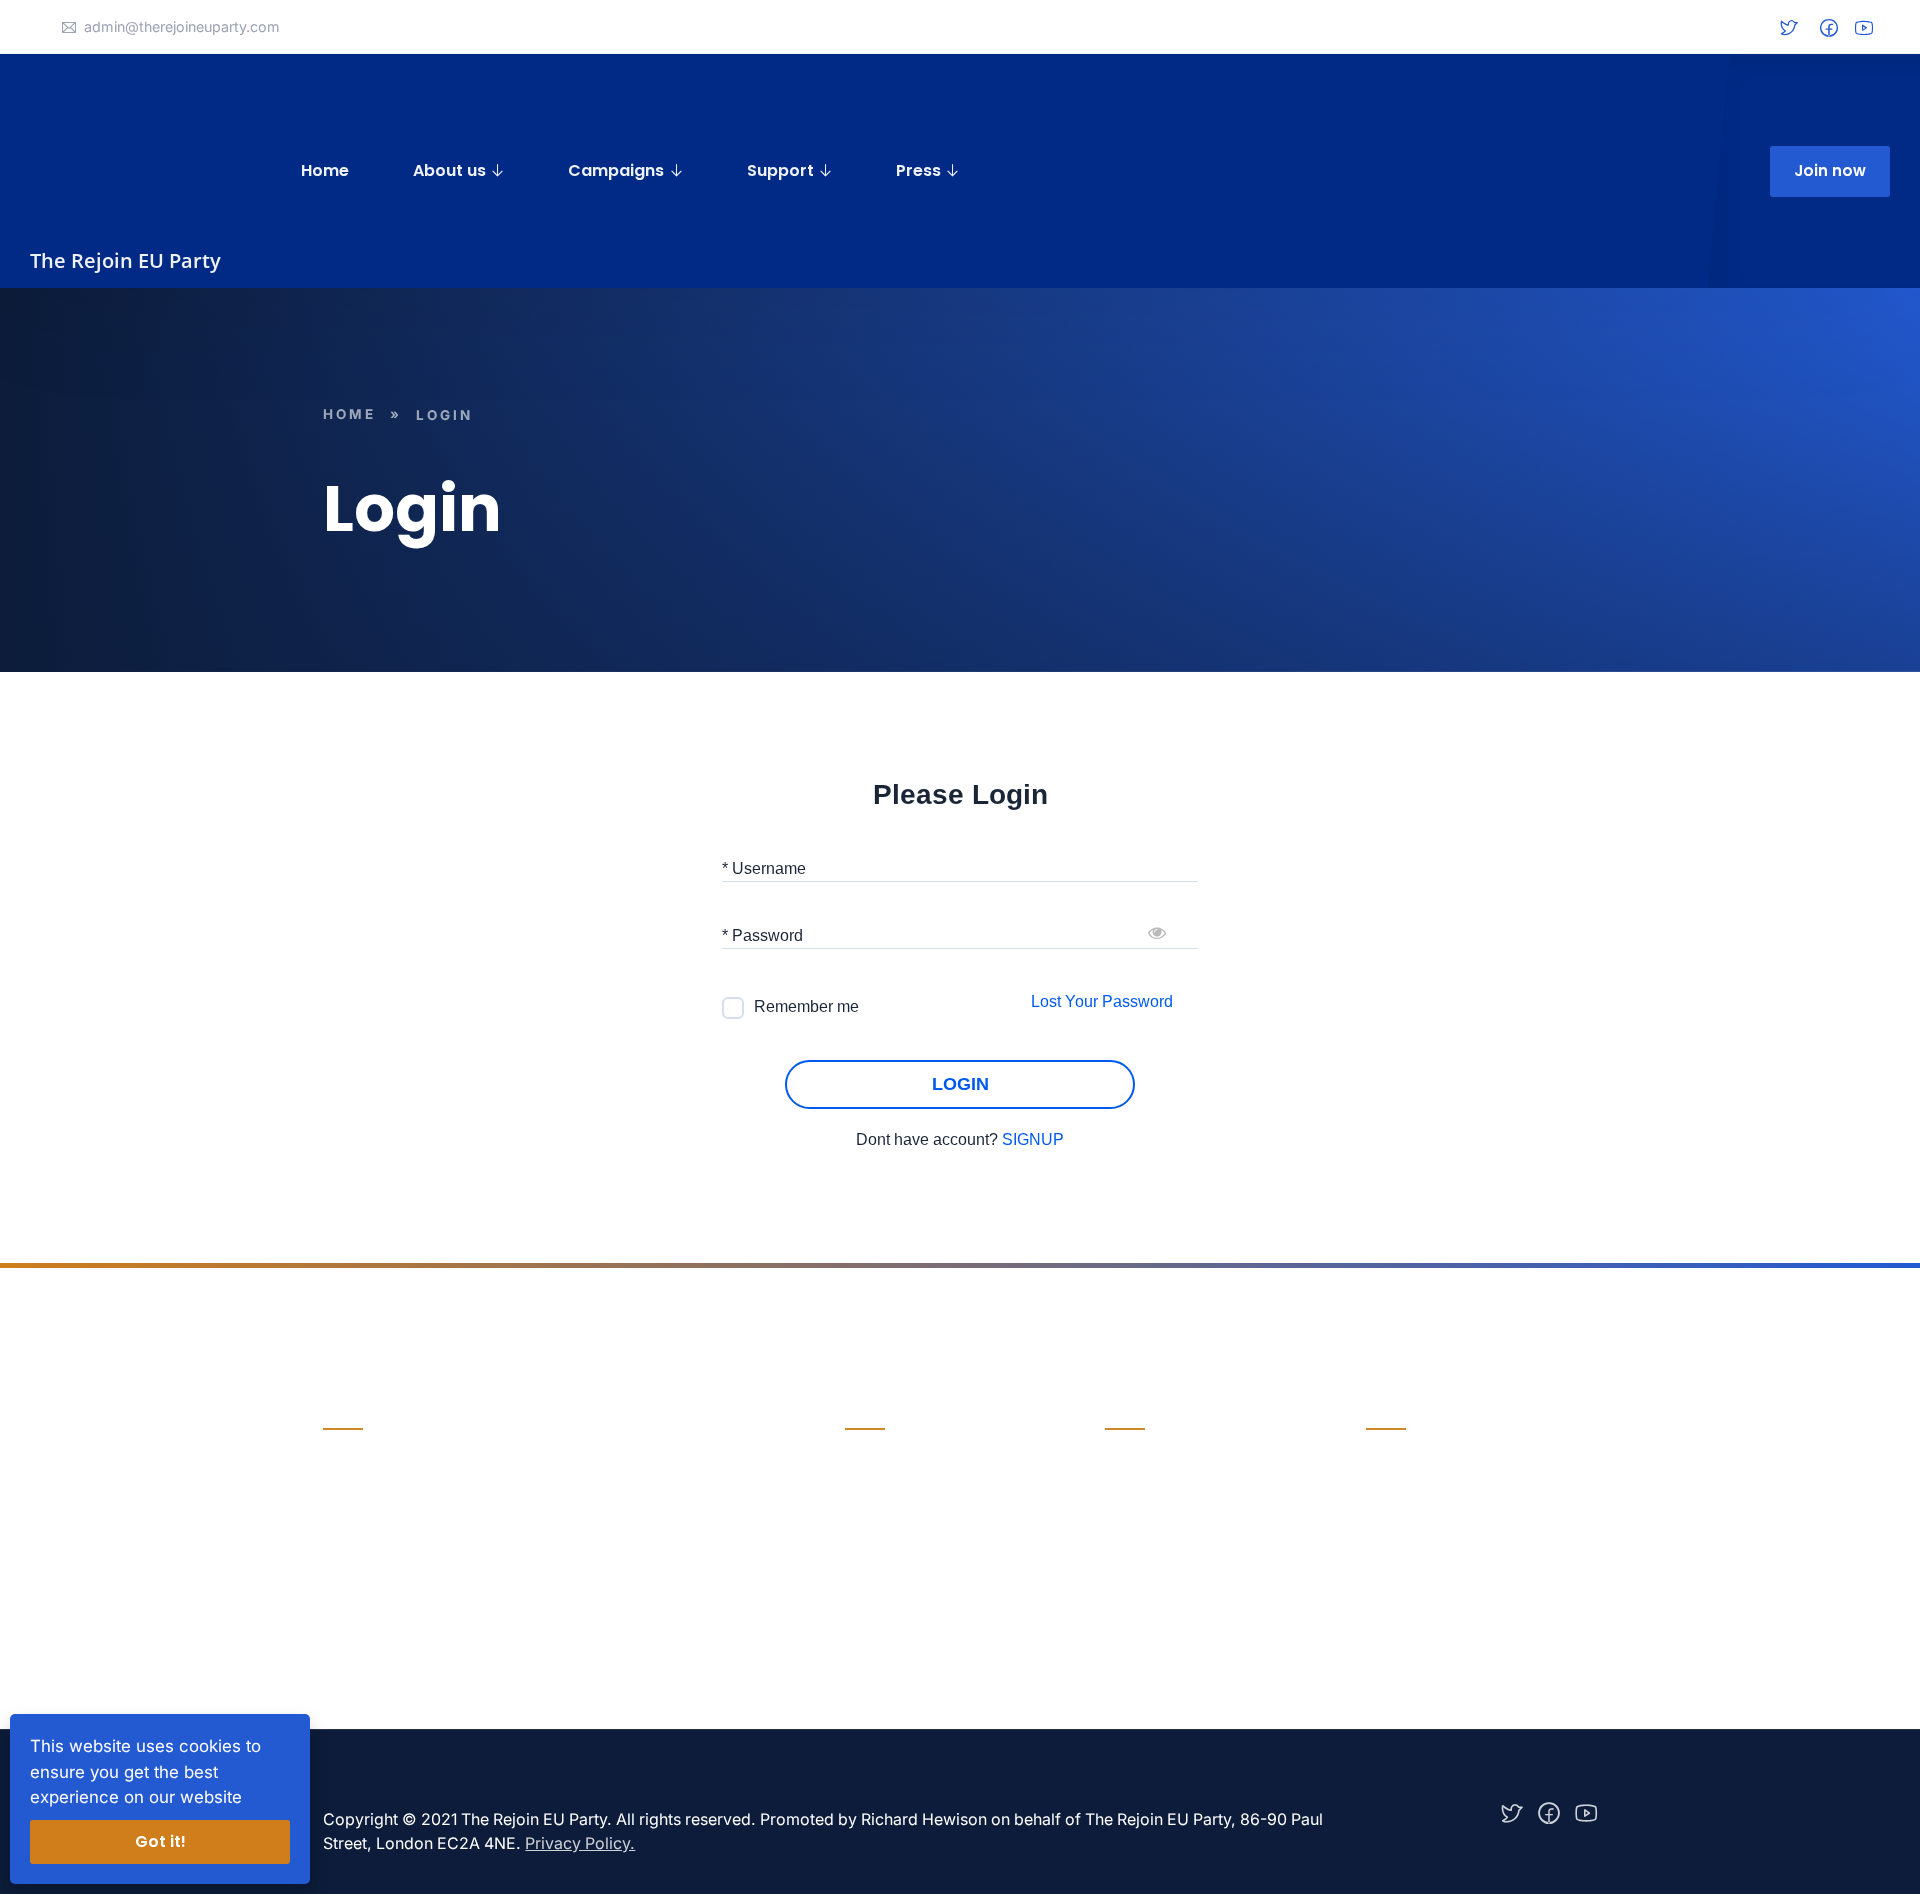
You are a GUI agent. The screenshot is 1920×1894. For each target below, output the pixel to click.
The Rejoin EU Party (125, 260)
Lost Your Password (1102, 1001)
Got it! (160, 1841)
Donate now (373, 1557)
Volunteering (1152, 1546)
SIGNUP (1033, 1139)
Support (780, 170)
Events (870, 1546)
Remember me (806, 1006)
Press (918, 170)
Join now (1830, 170)
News (866, 1506)
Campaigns (616, 170)
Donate (1132, 1506)
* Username (764, 868)
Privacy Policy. (580, 1843)
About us (449, 170)
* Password (762, 935)
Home (325, 170)
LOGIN (960, 1084)
